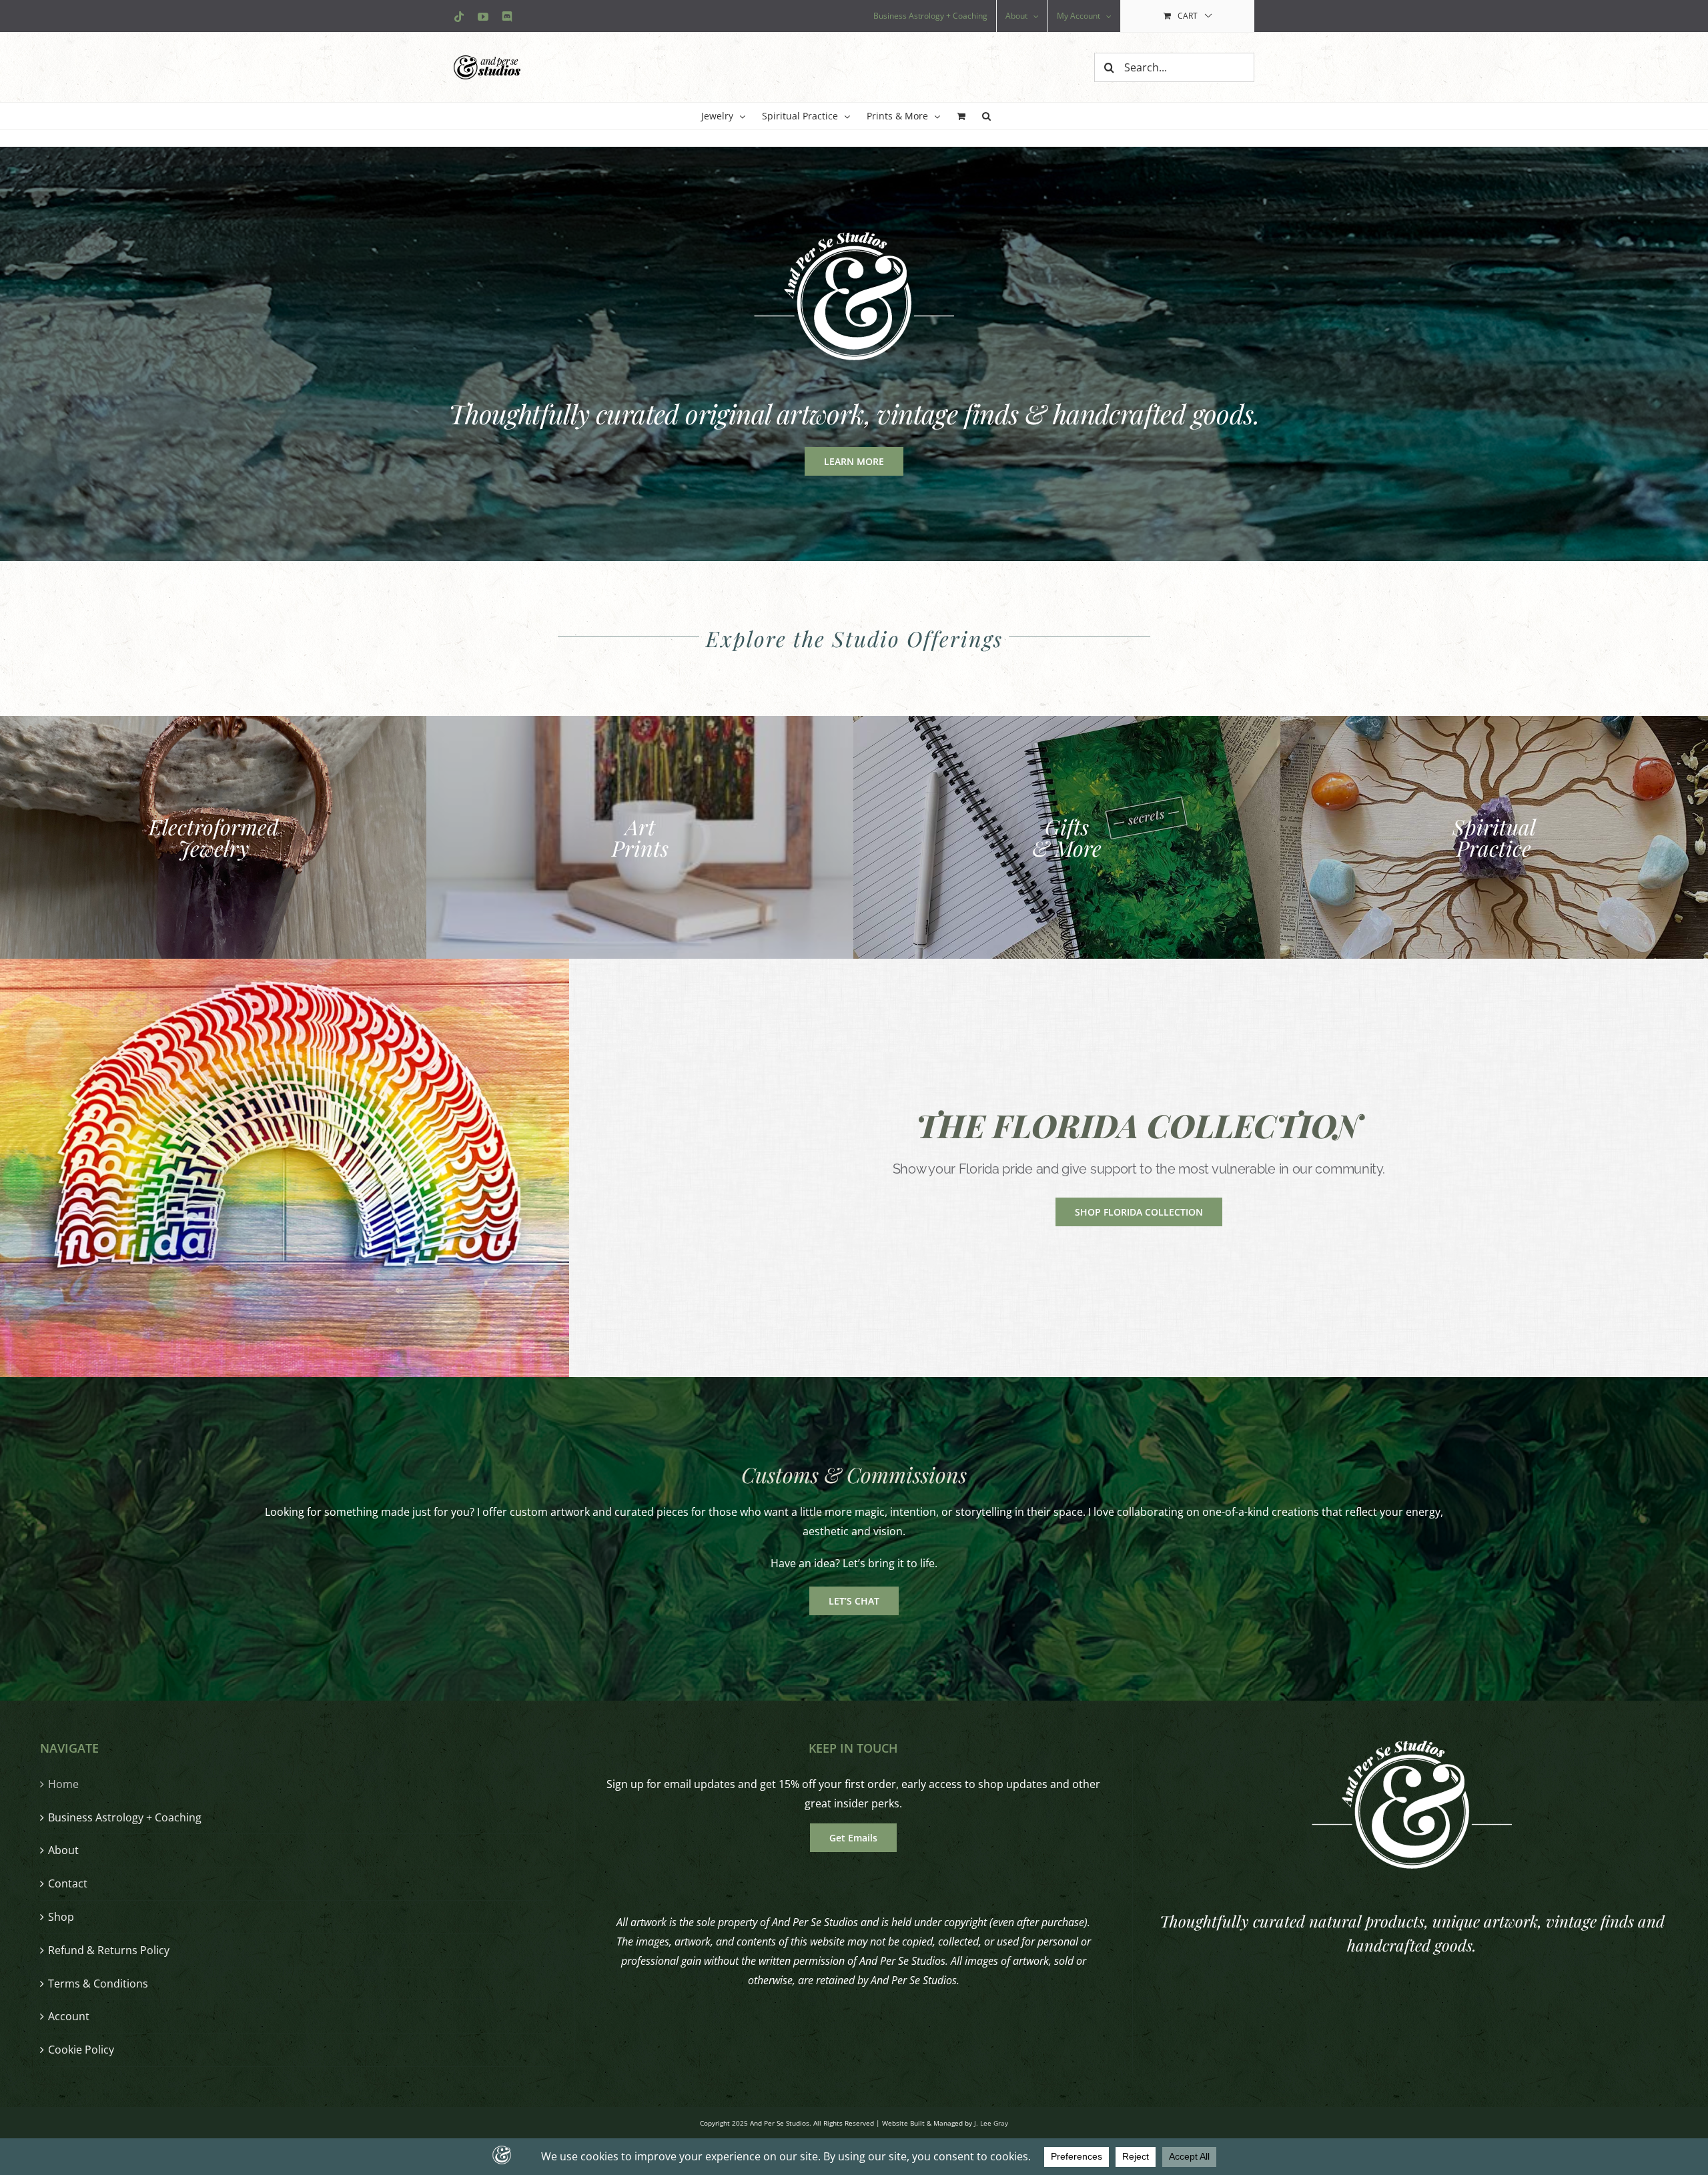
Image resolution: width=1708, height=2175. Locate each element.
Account (69, 2016)
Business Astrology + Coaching (125, 1817)
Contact (68, 1883)
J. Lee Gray (991, 2123)
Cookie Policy (81, 2050)
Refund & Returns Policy (109, 1950)
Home (63, 1784)
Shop (61, 1917)
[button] (986, 116)
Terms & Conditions (98, 1984)
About (63, 1850)
